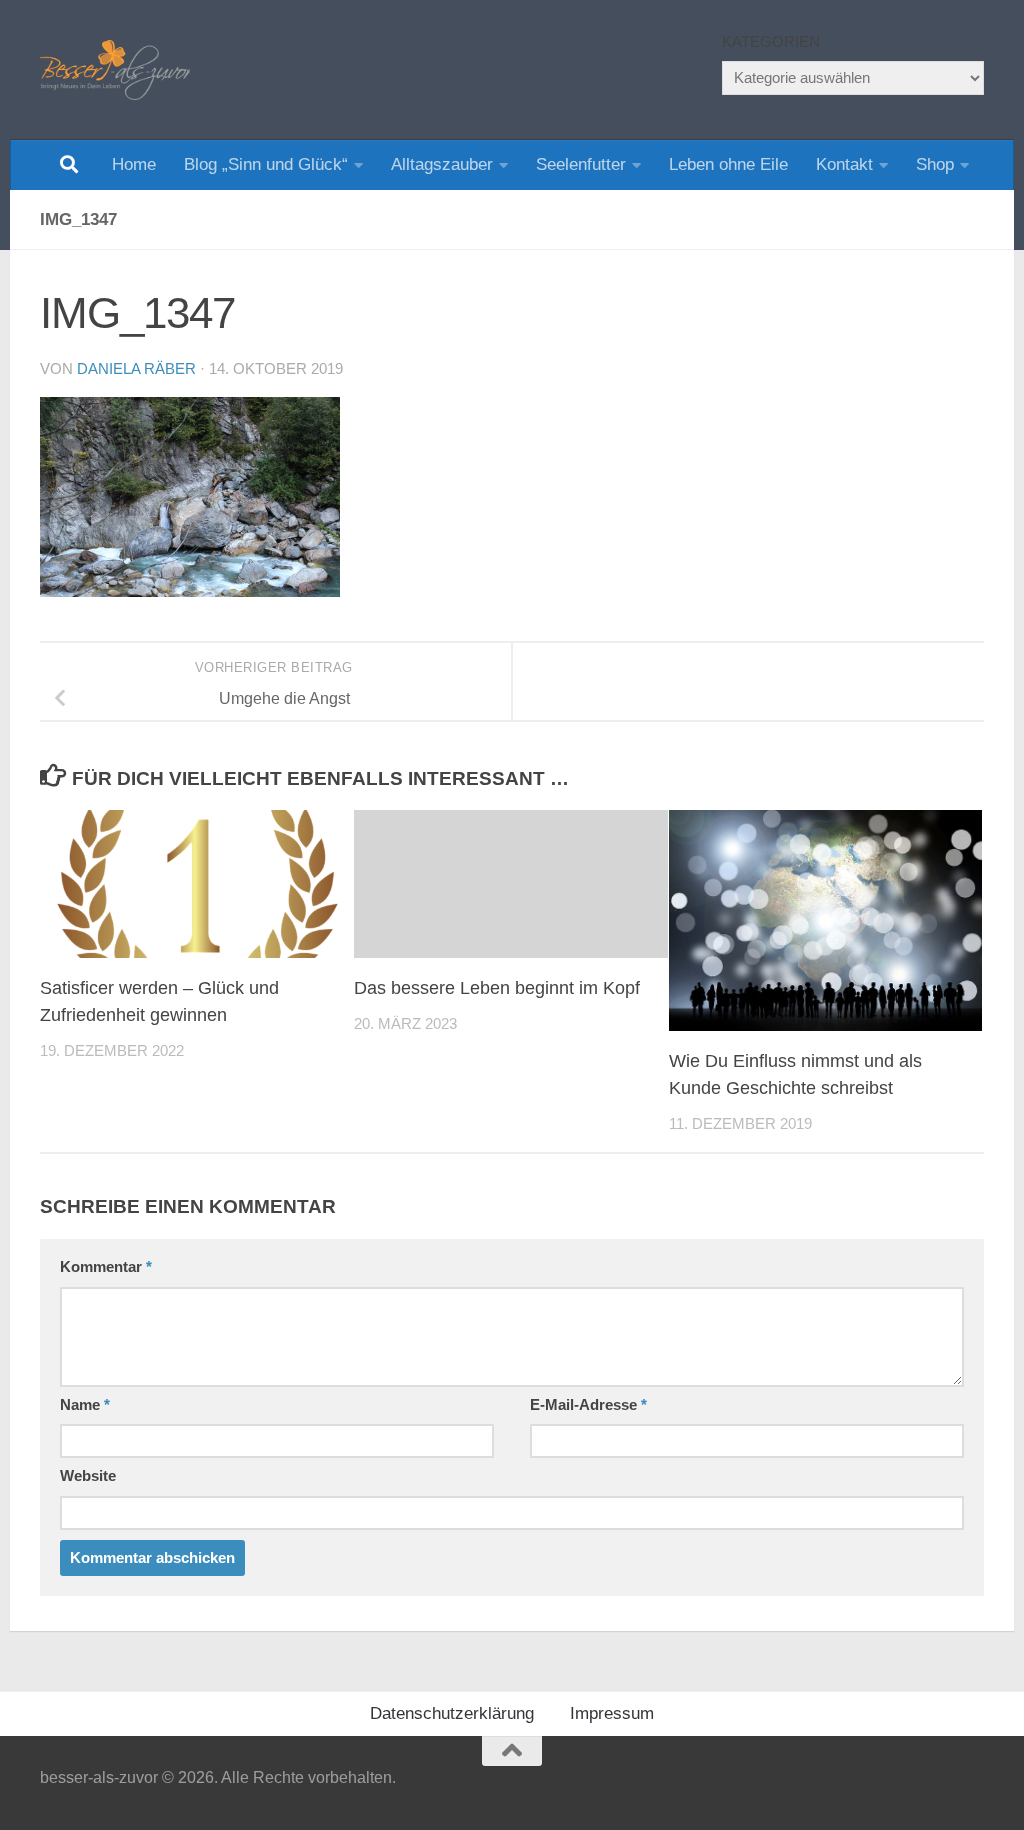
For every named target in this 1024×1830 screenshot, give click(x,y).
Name (85, 1405)
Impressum (612, 1713)
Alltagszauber (442, 164)
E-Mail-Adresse (588, 1405)
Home (134, 164)
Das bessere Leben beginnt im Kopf (497, 988)
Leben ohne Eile (728, 164)
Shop (935, 164)
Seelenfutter (581, 164)
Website (88, 1476)
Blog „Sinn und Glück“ (266, 164)
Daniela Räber (136, 369)
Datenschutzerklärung (452, 1713)
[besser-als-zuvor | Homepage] (115, 70)
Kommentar (106, 1267)
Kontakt (844, 164)
